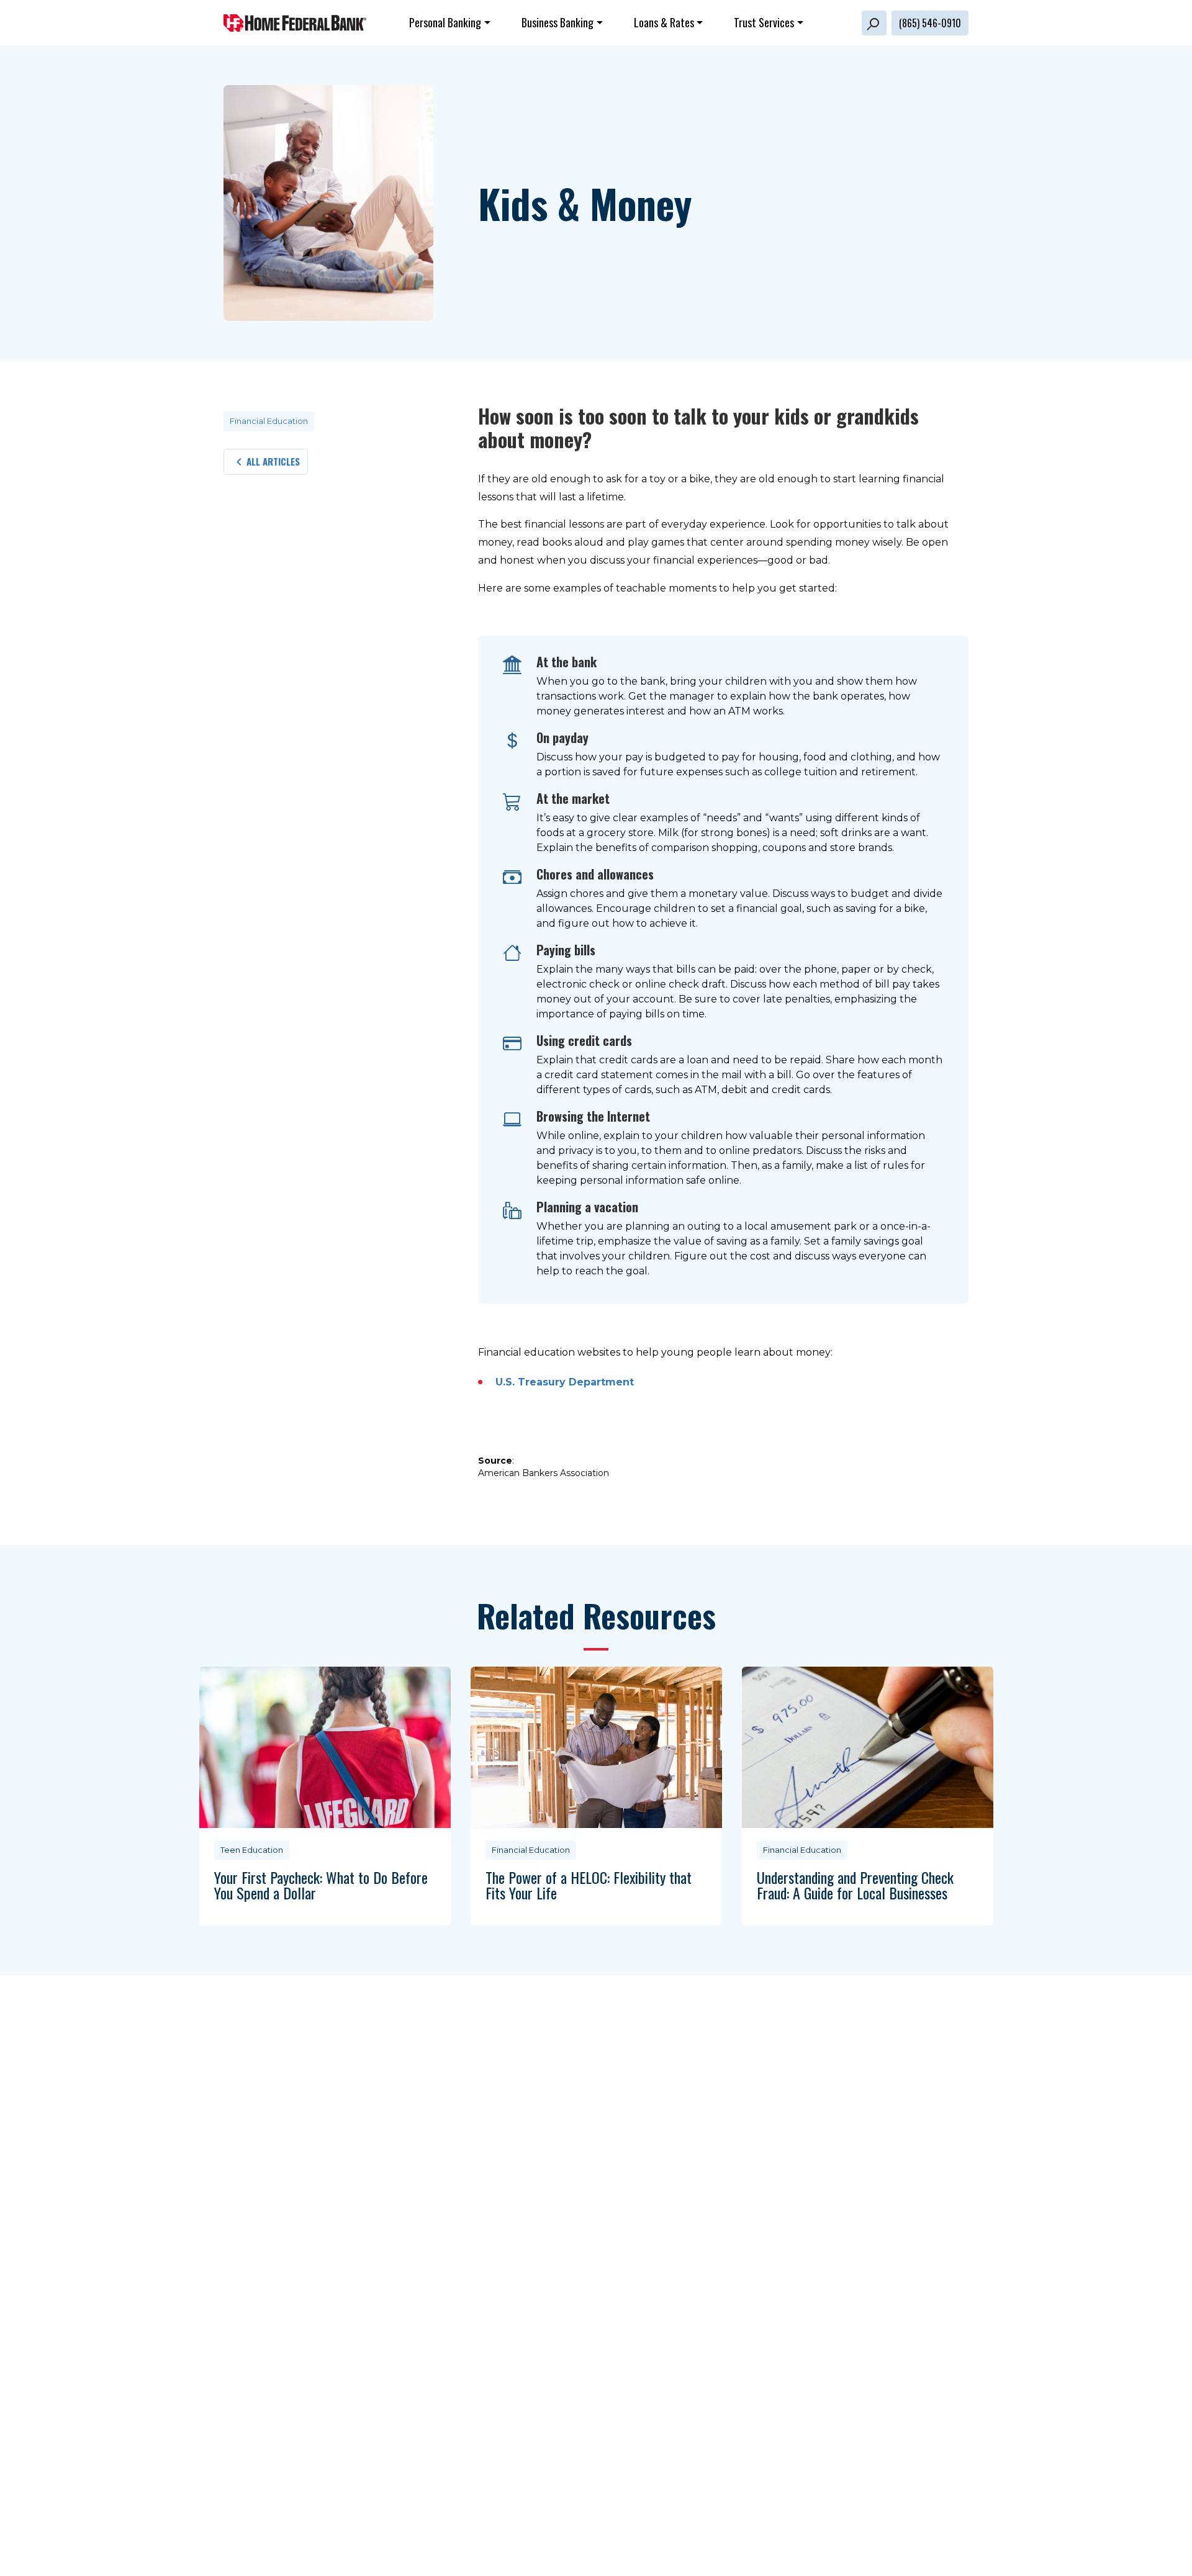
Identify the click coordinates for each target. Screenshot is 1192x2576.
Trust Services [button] (764, 22)
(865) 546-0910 (930, 23)
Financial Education (269, 421)
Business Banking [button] (558, 22)
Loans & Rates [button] (664, 22)
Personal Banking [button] (445, 22)
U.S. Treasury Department (565, 1382)
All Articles (273, 461)
